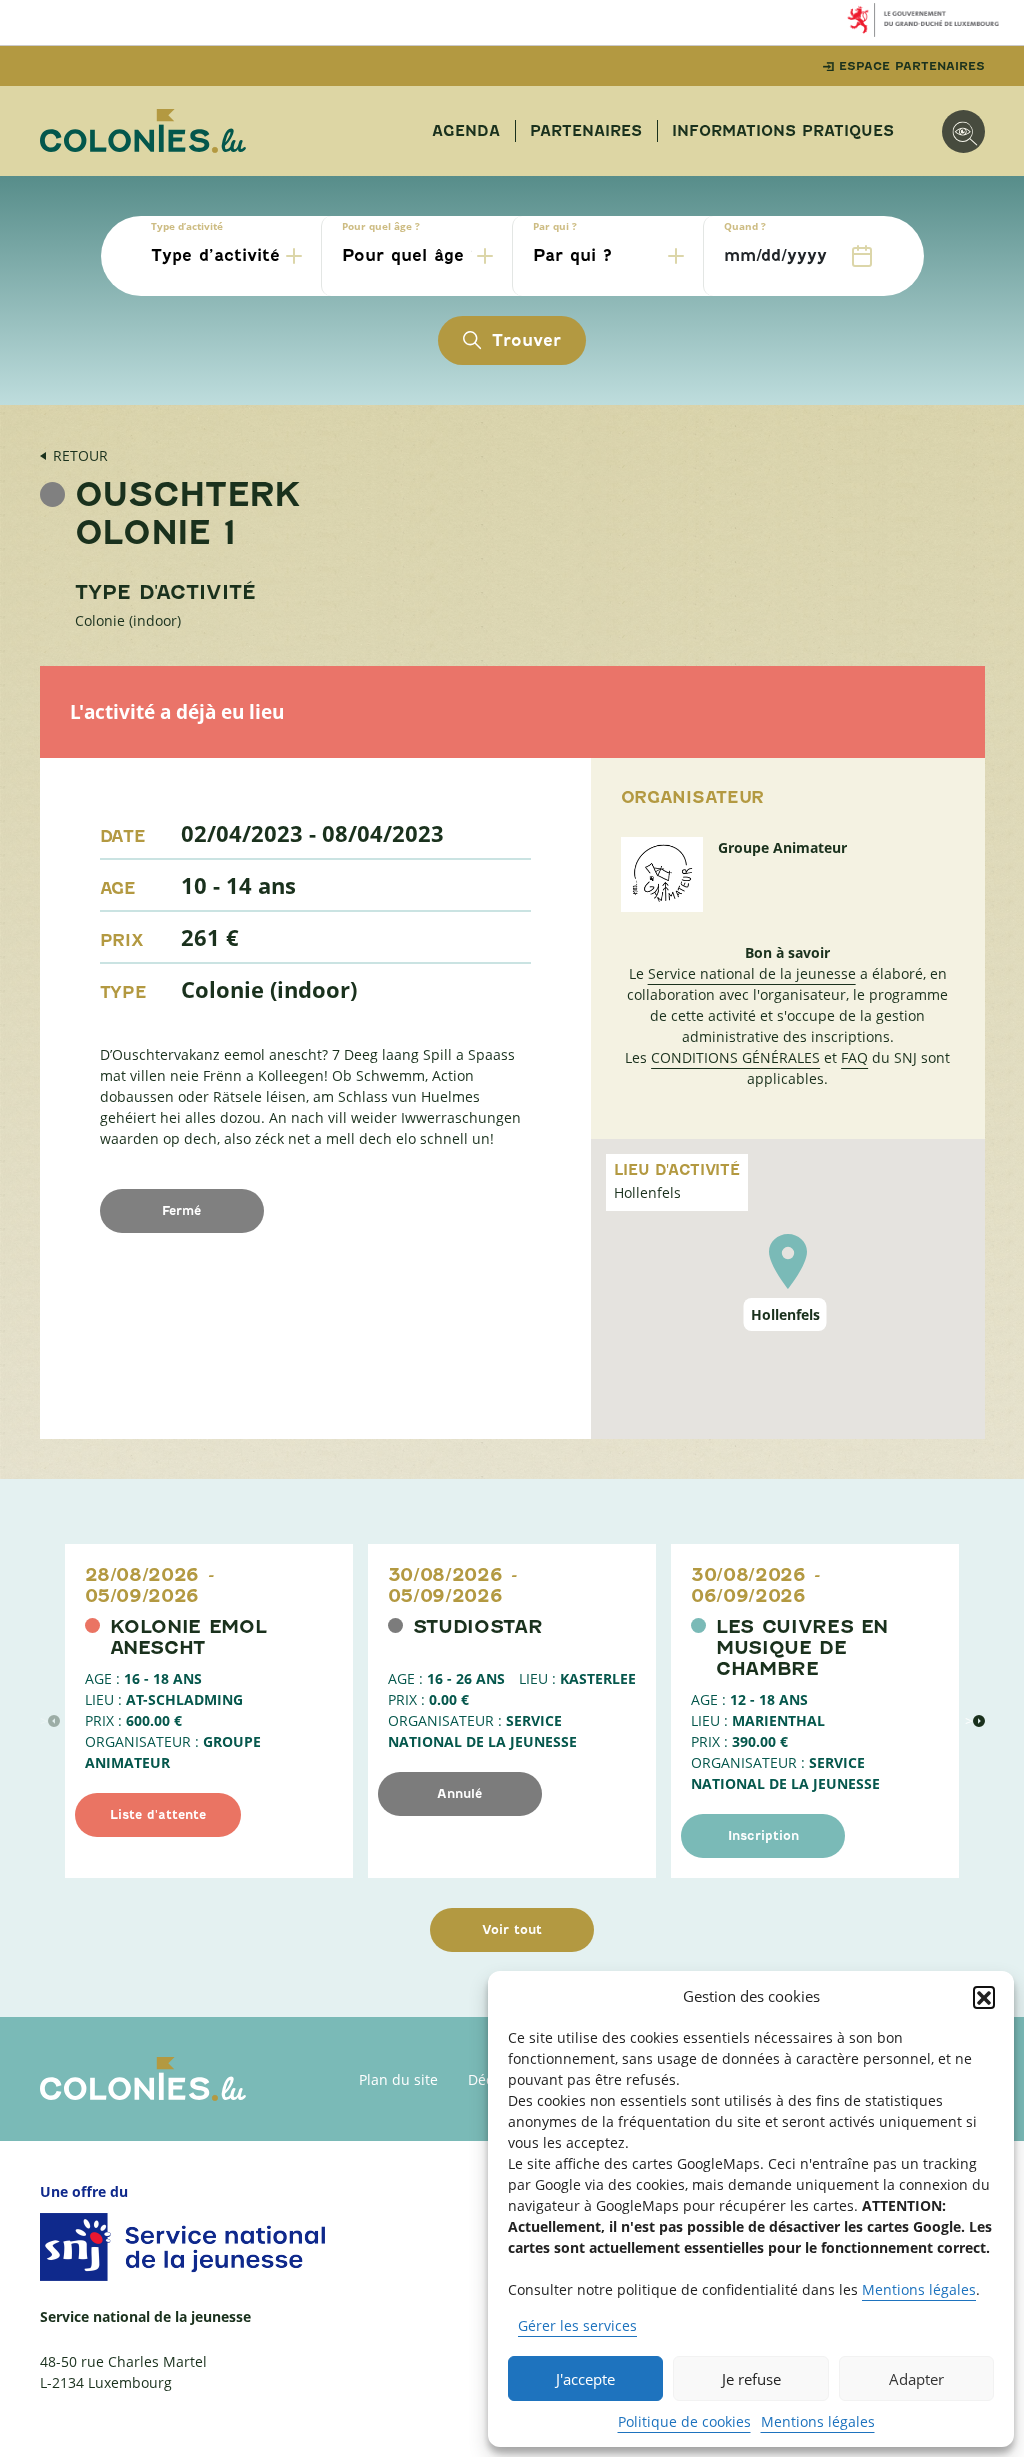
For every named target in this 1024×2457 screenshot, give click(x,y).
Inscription (763, 1835)
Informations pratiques (783, 131)
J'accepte (585, 2379)
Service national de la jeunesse (752, 973)
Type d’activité (187, 226)
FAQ (854, 1057)
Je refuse (751, 2379)
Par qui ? (555, 226)
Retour (80, 455)
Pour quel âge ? (381, 226)
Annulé (459, 1793)
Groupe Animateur (782, 847)
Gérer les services (577, 2325)
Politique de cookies (684, 2421)
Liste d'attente (158, 1814)
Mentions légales (919, 2289)
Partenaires (586, 131)
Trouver (526, 340)
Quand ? (745, 226)
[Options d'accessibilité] (963, 131)
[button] (984, 1997)
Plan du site (398, 2079)
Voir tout (512, 1929)
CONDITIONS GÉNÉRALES (735, 1057)
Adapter (916, 2379)
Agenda (466, 131)
